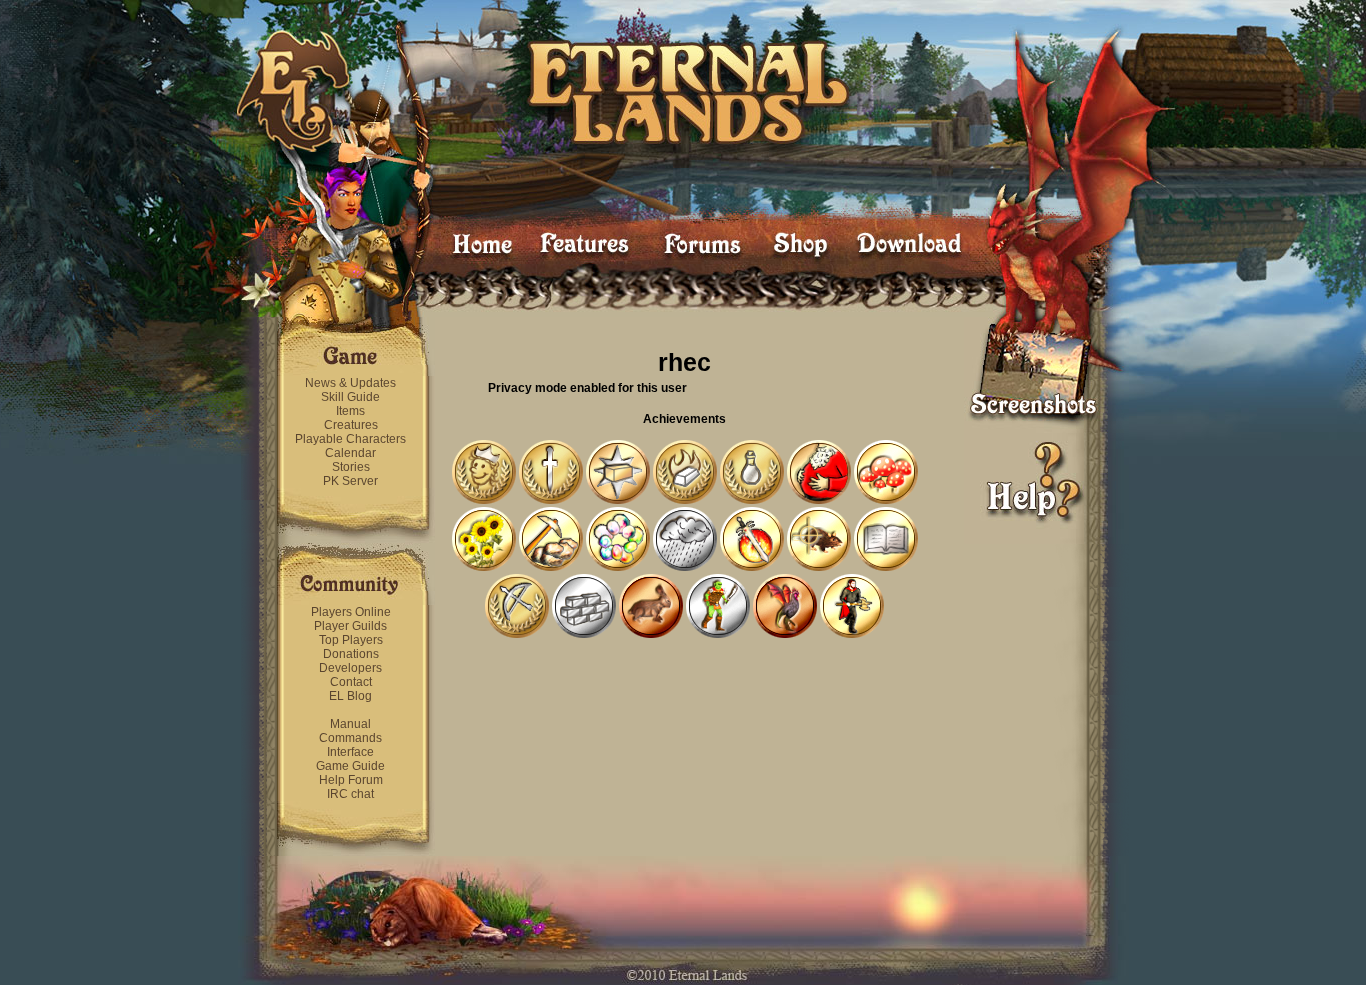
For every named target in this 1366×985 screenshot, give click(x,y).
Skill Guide (350, 397)
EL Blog (350, 696)
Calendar (350, 453)
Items (350, 411)
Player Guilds (350, 626)
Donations (351, 654)
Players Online (351, 612)
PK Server (350, 481)
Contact (351, 682)
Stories (351, 467)
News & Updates (350, 383)
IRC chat (350, 794)
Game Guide (350, 766)
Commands (350, 738)
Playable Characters (350, 439)
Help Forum (351, 780)
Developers (350, 668)
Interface (350, 752)
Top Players (351, 640)
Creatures (351, 425)
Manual (350, 724)
